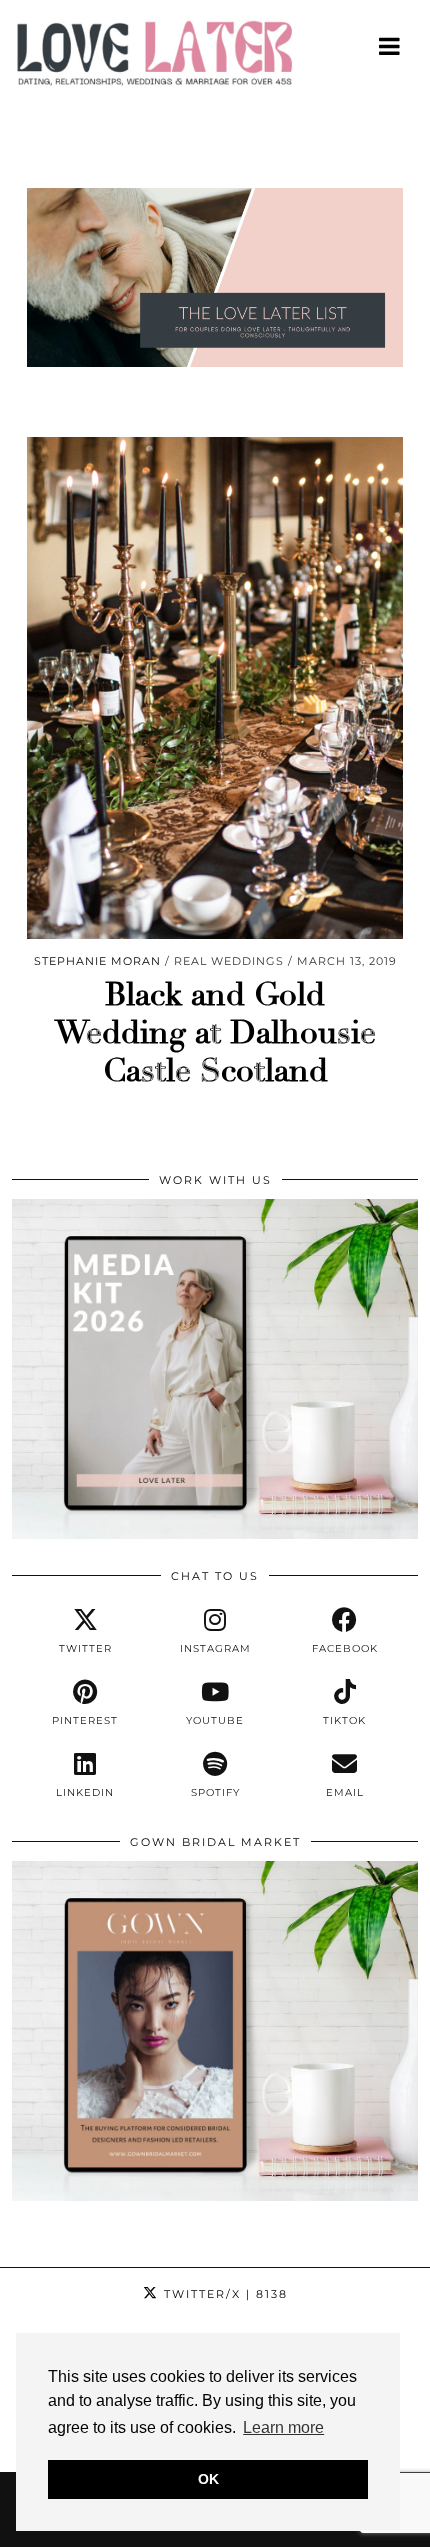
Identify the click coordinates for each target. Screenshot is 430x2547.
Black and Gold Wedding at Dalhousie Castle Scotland (215, 1033)
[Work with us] (215, 1534)
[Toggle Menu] (390, 46)
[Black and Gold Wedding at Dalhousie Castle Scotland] (215, 687)
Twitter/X (223, 2294)
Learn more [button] (283, 2427)
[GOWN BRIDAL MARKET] (215, 2196)
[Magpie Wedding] (215, 58)
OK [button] (208, 2479)
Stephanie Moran (97, 961)
